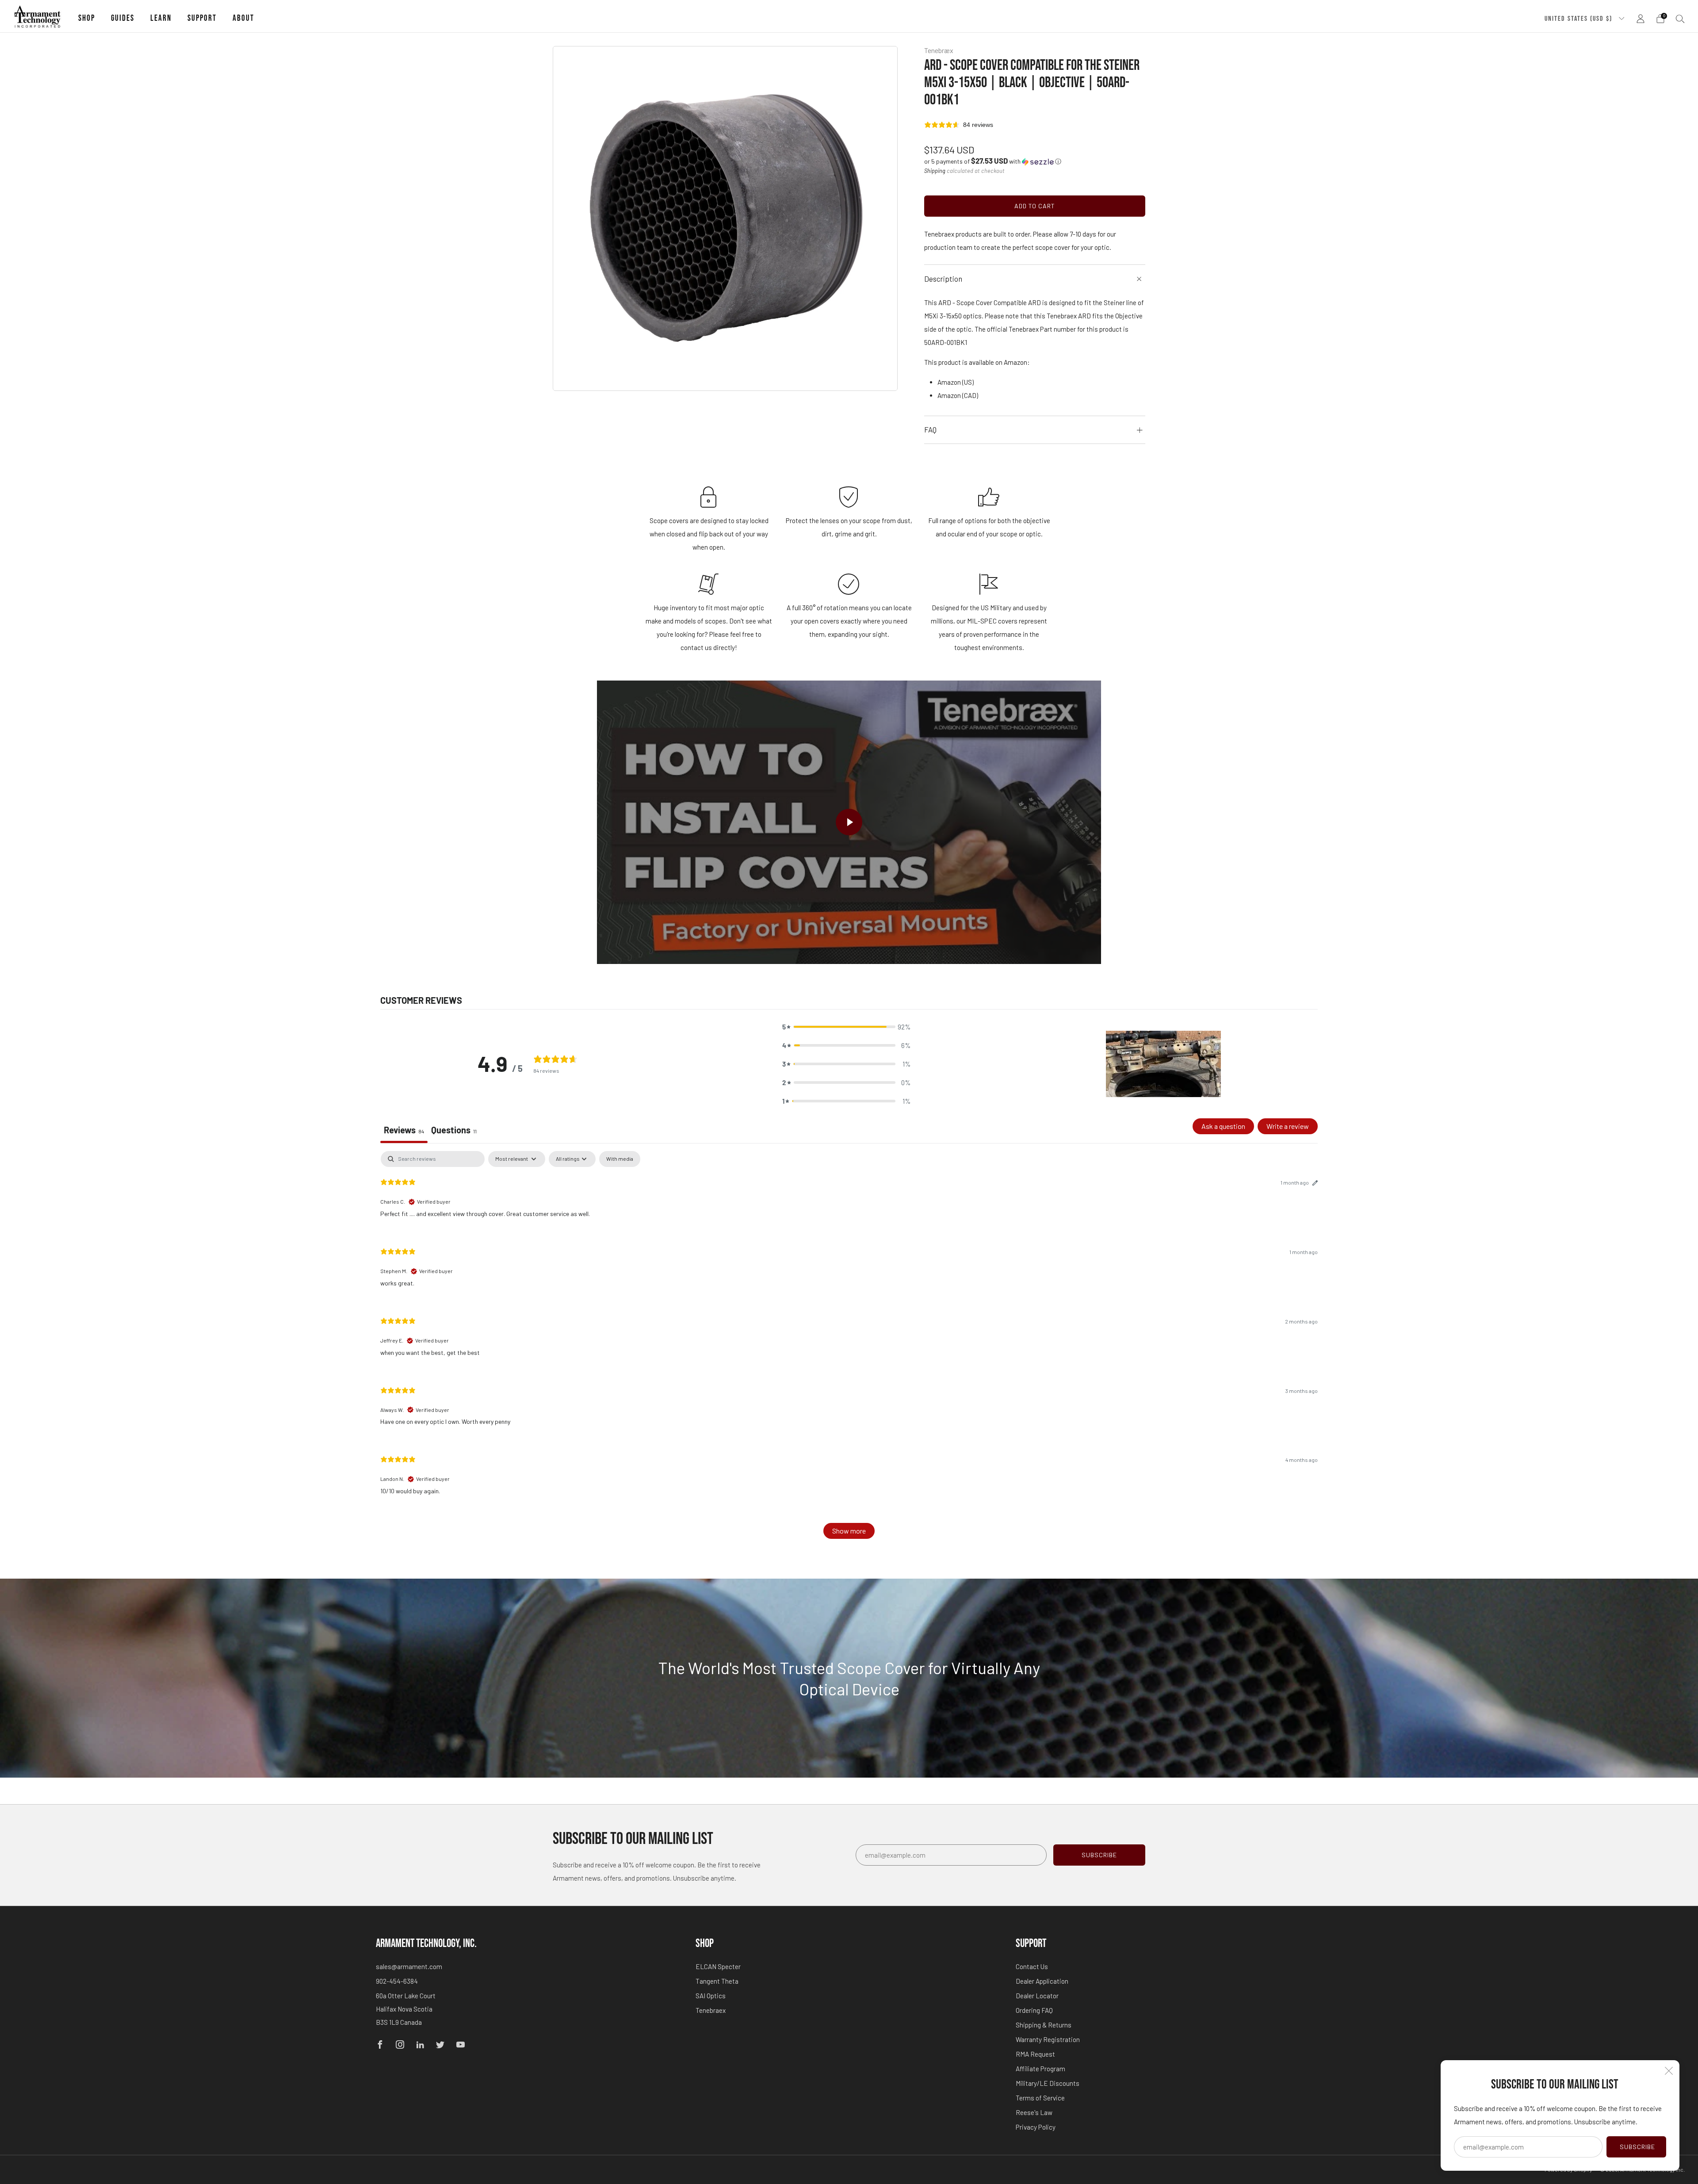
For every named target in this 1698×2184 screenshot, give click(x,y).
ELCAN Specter (718, 1966)
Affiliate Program (1040, 2069)
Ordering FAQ (1034, 2010)
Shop (87, 18)
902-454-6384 (397, 1981)
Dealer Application (1042, 1981)
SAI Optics (711, 1996)
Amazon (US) (956, 382)
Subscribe (1637, 2147)
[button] (993, 161)
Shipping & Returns (1044, 2025)
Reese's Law (1034, 2112)
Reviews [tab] (404, 1130)
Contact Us (1032, 1966)
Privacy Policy (1036, 2127)
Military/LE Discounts (1048, 2083)
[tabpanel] (849, 1349)
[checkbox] (620, 1159)
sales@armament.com (409, 1966)
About (243, 18)
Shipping (935, 171)
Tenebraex (711, 2010)
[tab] (454, 1131)
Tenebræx (939, 50)
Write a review (1288, 1126)
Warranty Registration (1048, 2039)
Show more (849, 1531)
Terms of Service (1040, 2098)
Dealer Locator (1037, 1996)
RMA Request (1035, 2054)
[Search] (1680, 19)
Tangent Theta (717, 1981)
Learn (161, 18)
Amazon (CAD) (958, 395)
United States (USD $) (1579, 19)
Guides (123, 18)
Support (202, 18)
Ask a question (1223, 1126)
